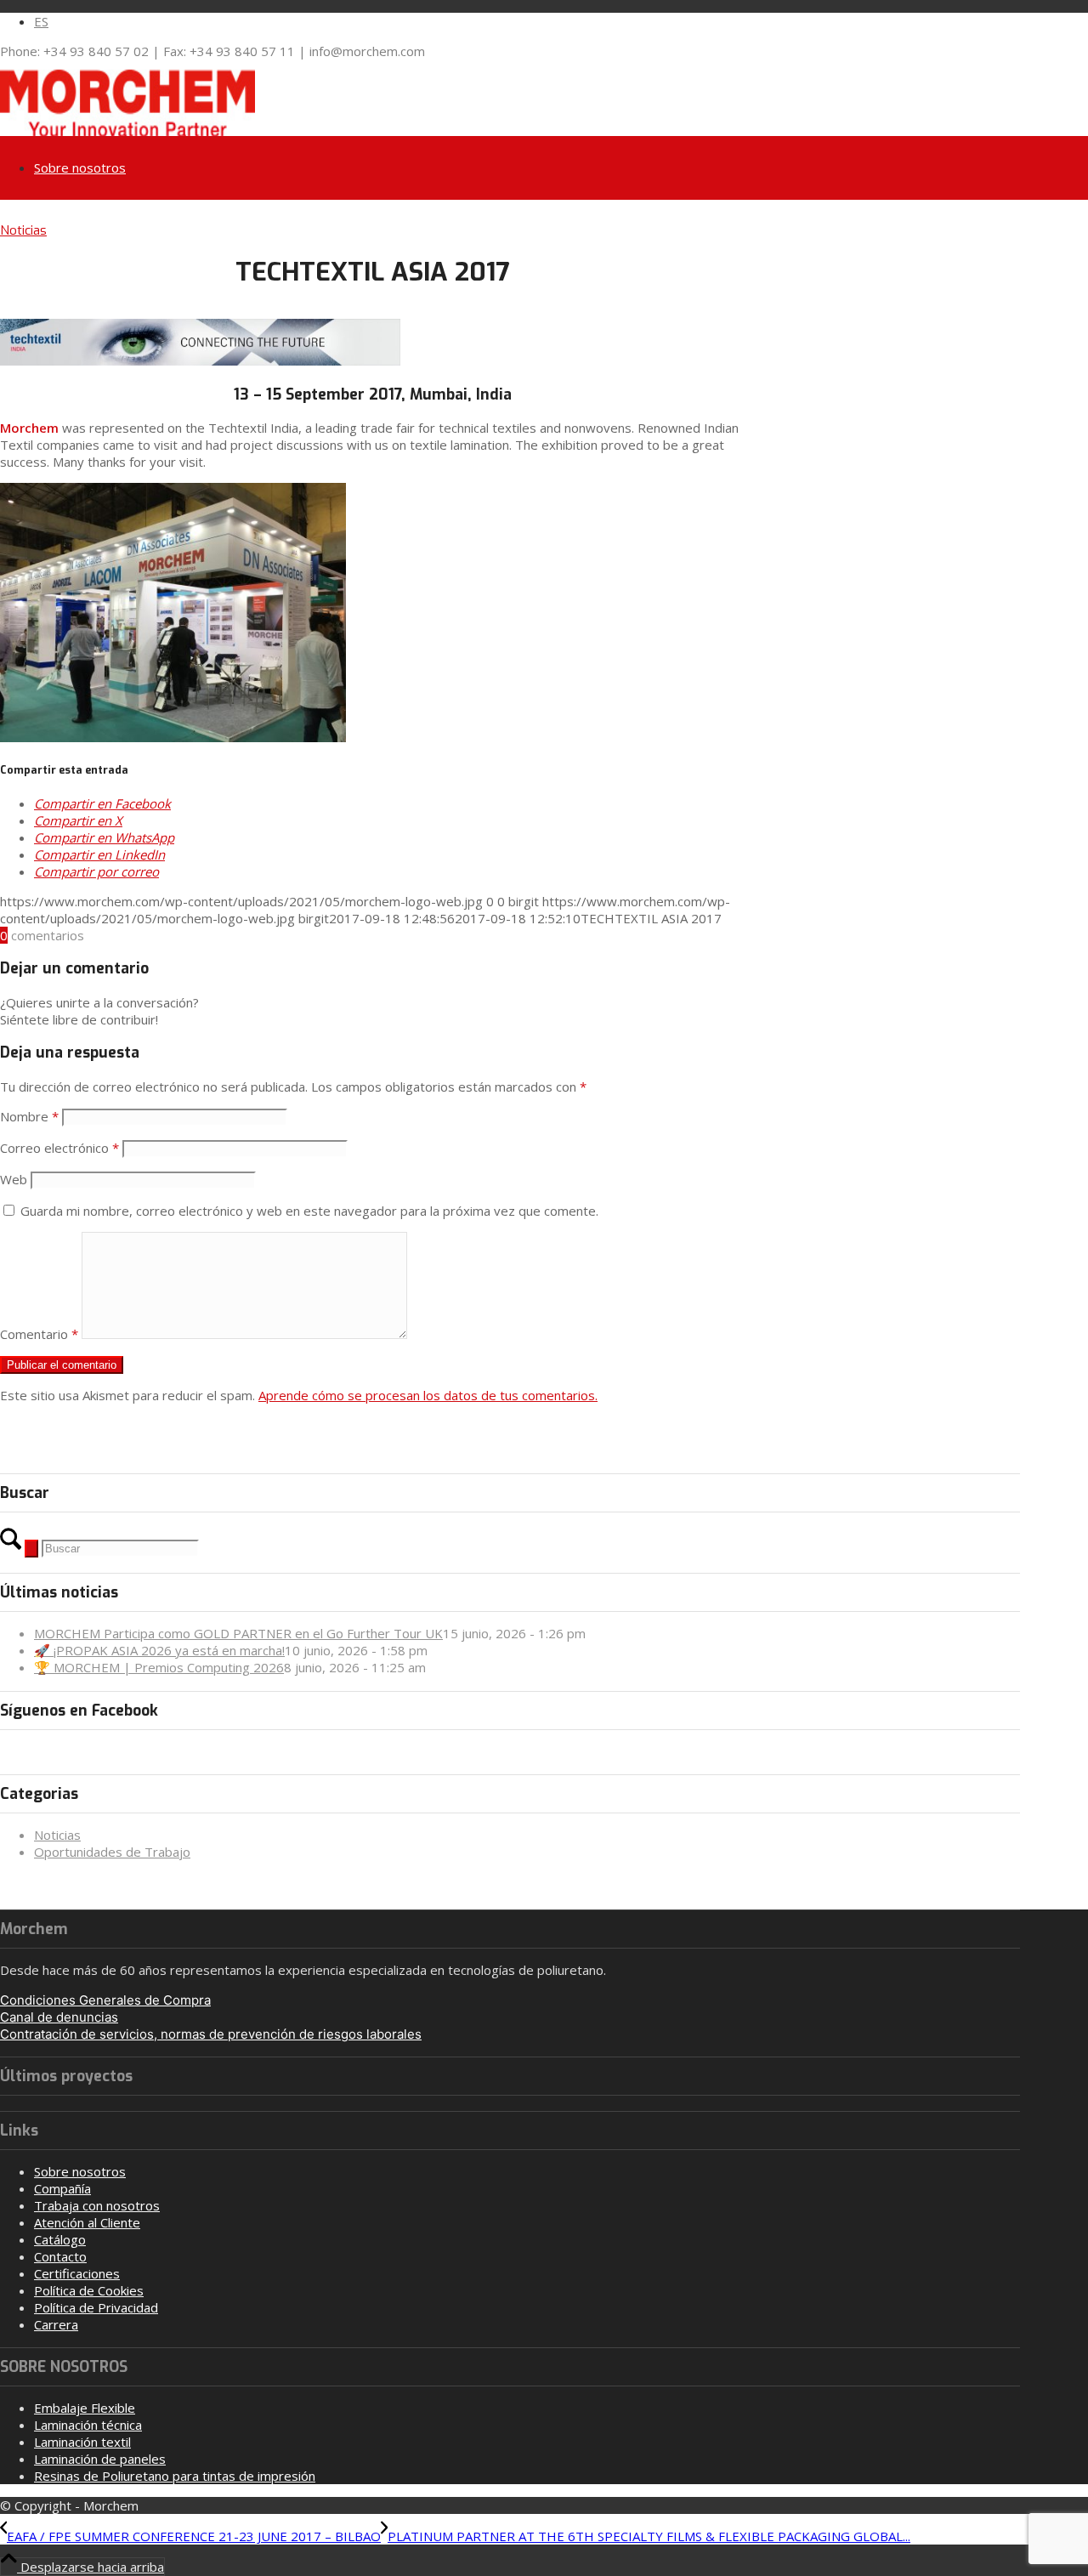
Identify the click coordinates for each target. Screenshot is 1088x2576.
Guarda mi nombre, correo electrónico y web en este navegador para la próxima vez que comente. (309, 1211)
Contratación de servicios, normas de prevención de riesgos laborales (211, 2034)
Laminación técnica (88, 2425)
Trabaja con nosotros (97, 2205)
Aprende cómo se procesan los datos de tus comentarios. (428, 1395)
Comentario (39, 1334)
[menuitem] (527, 21)
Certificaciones (77, 2273)
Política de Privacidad (96, 2307)
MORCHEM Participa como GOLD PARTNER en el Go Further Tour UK (238, 1633)
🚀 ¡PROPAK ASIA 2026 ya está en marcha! (159, 1650)
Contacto (60, 2256)
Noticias (23, 230)
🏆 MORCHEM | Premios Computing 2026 (159, 1667)
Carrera (56, 2324)
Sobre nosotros (80, 2171)
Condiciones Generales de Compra (105, 2000)
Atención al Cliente (87, 2222)
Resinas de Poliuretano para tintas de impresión (175, 2476)
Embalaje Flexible (85, 2408)
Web (14, 1179)
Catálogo (60, 2239)
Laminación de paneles (100, 2459)
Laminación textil (82, 2442)
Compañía (62, 2188)
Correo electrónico (59, 1148)
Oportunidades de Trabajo (112, 1852)
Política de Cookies (89, 2290)
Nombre (29, 1116)
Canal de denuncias (59, 2017)
